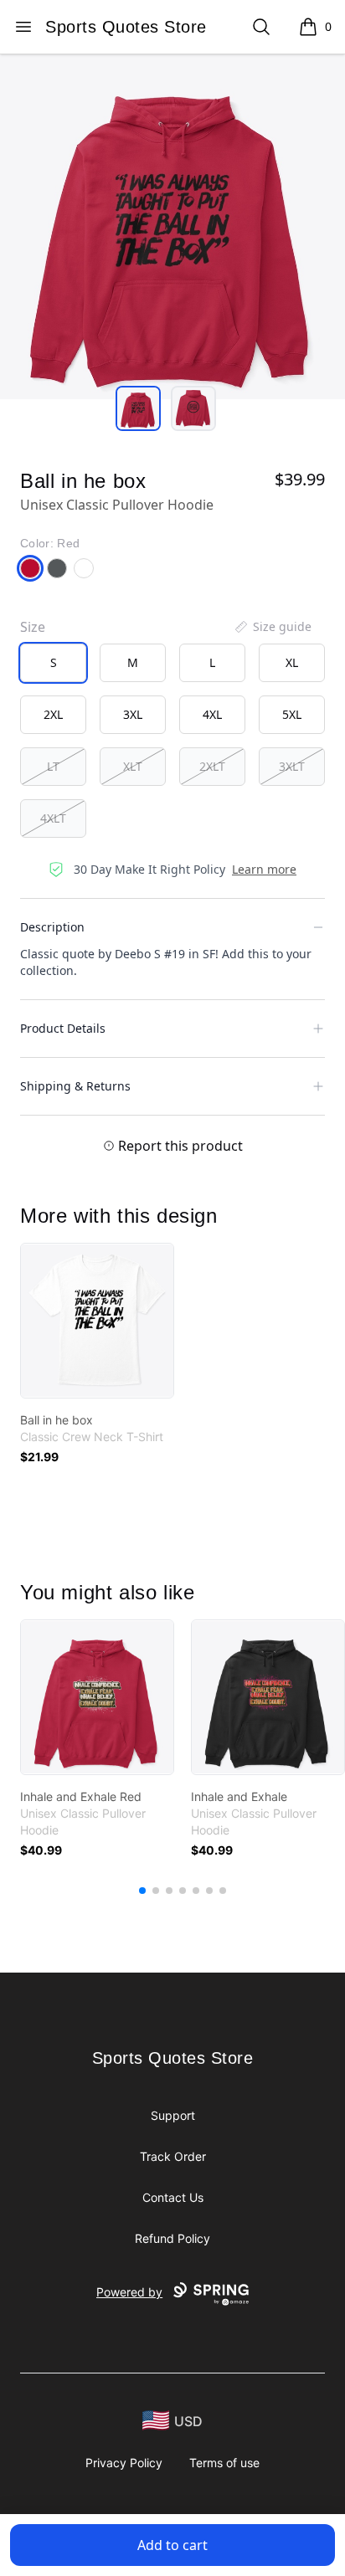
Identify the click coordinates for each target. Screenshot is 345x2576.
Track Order (173, 2156)
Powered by (129, 2292)
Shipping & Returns (75, 1086)
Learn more (264, 869)
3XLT (292, 766)
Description (52, 927)
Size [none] (33, 627)
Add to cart (172, 2545)
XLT (133, 766)
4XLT (53, 818)
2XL (53, 714)
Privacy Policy (124, 2463)
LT (53, 766)
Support (173, 2115)
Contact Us (173, 2197)
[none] (272, 627)
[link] (97, 1321)
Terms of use (224, 2463)
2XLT (212, 766)
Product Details (63, 1028)
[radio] (53, 663)
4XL (212, 714)
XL (292, 662)
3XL (133, 714)
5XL (292, 714)
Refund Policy (172, 2238)
